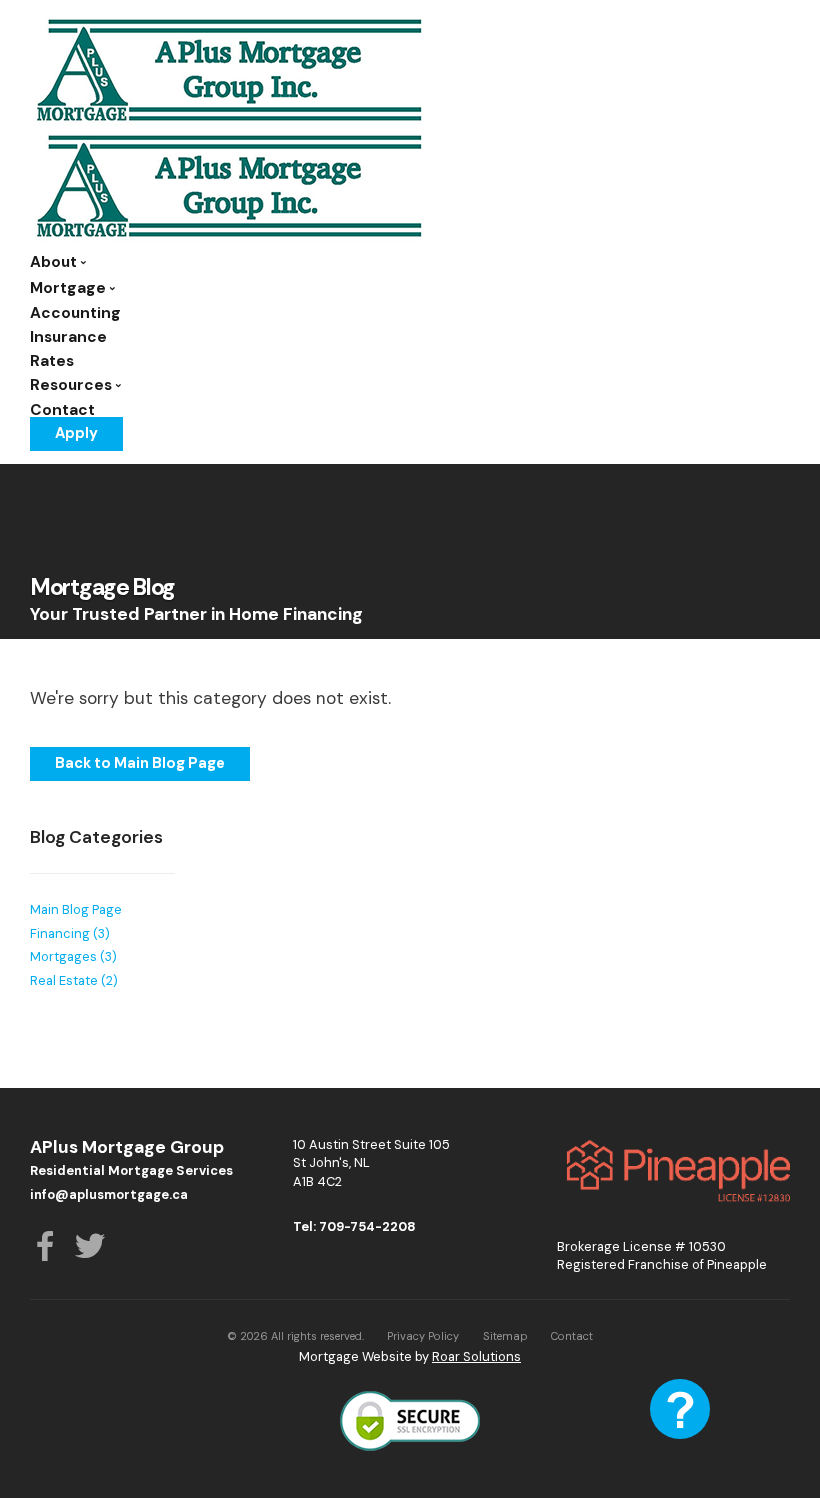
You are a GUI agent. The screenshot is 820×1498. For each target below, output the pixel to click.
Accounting (75, 313)
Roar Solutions (476, 1356)
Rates (52, 361)
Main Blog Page (76, 909)
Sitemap (505, 1336)
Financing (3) (70, 933)
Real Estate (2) (74, 980)
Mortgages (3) (73, 956)
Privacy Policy (423, 1336)
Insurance (68, 337)
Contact (62, 410)
